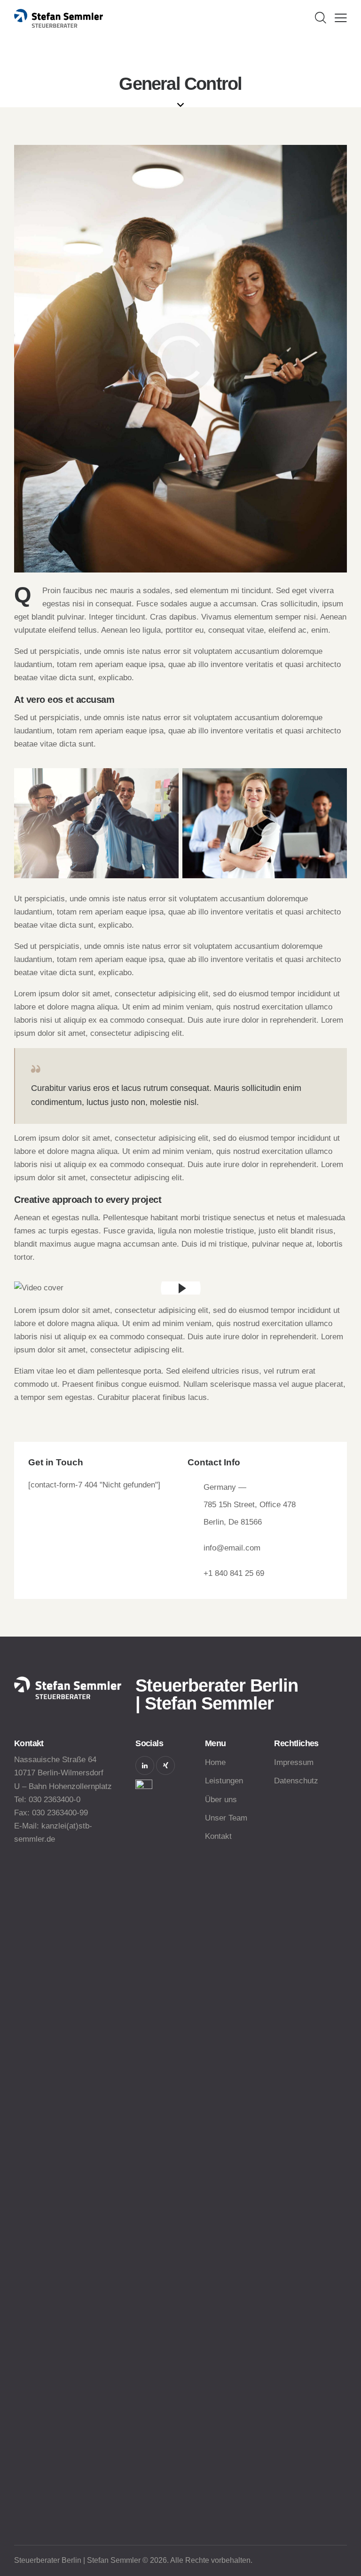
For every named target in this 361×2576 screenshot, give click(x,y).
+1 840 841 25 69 (234, 1573)
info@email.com (232, 1548)
